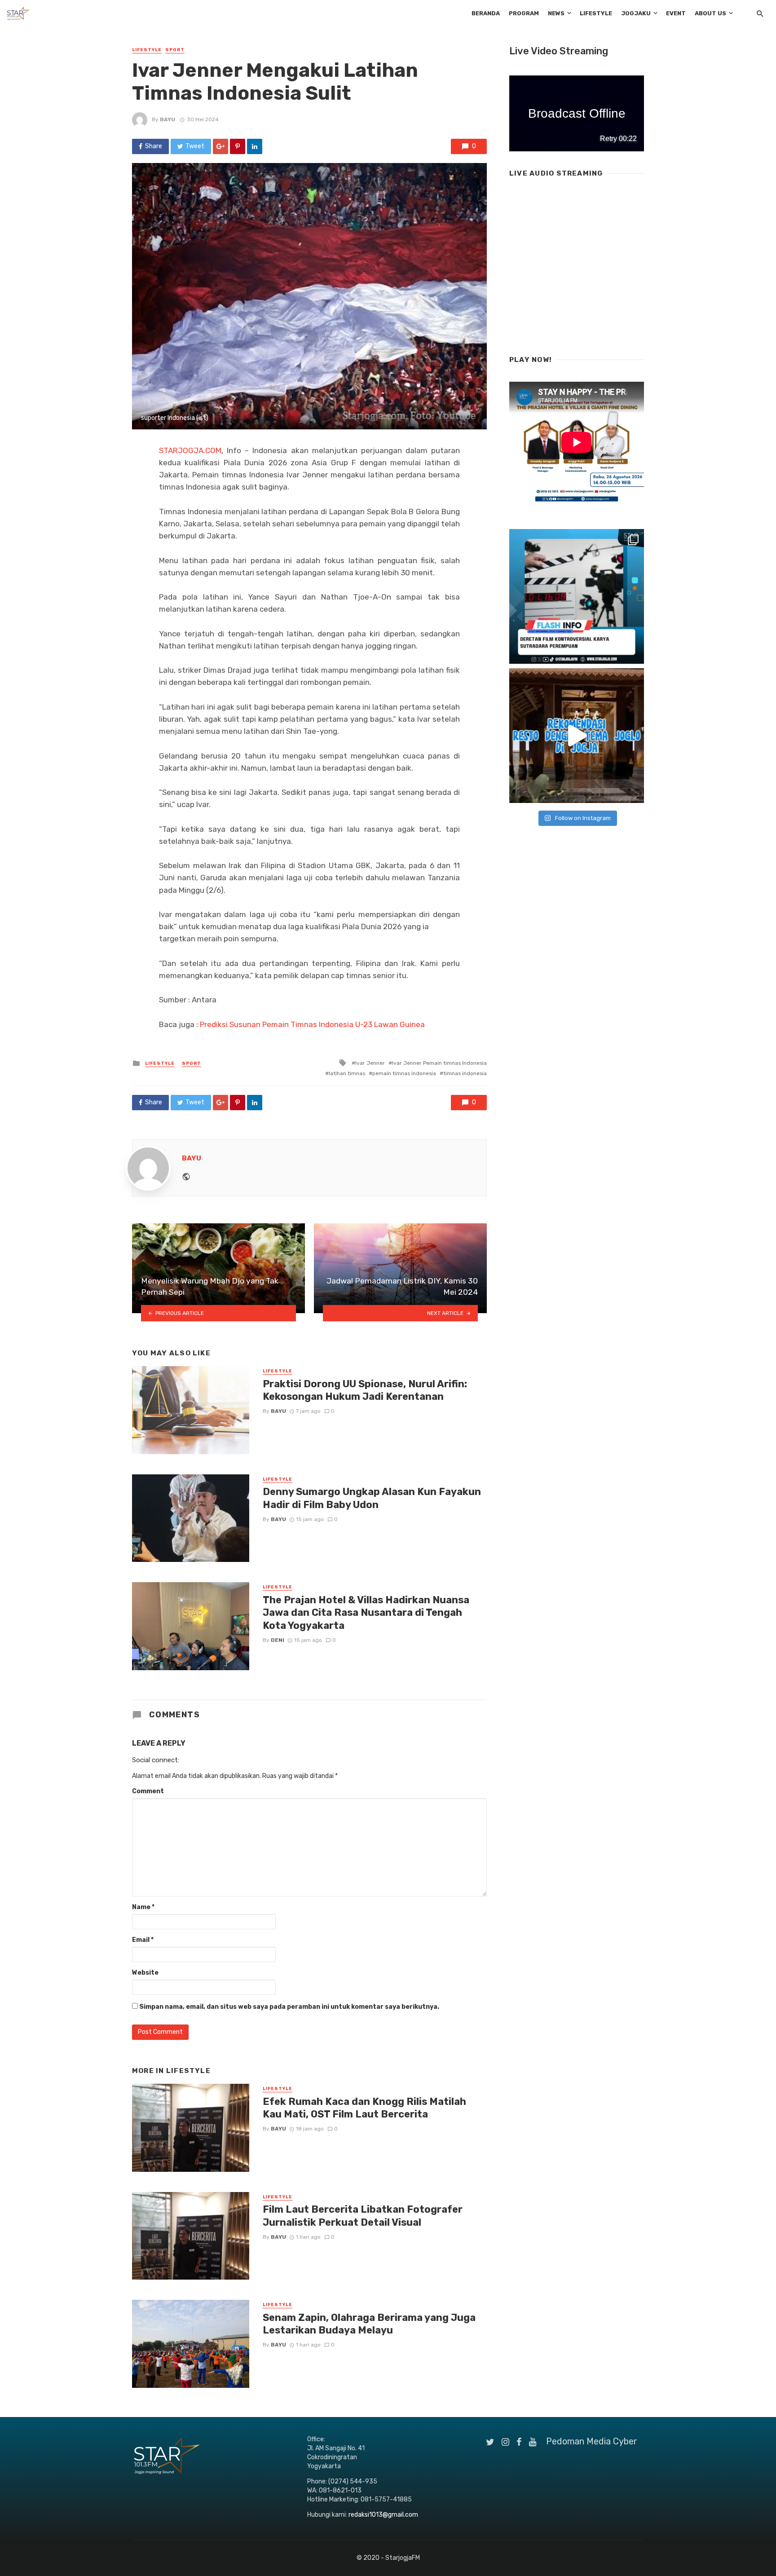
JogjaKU (636, 13)
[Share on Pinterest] (238, 146)
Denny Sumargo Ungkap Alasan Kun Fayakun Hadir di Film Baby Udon (372, 1498)
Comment (148, 1791)
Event (676, 13)
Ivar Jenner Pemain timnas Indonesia (439, 1063)
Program (524, 13)
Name (143, 1907)
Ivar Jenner (370, 1063)
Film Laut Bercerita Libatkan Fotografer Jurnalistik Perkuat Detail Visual (363, 2216)
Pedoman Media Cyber (592, 2441)
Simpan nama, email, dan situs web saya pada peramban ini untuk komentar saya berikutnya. (289, 2007)
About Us (710, 13)
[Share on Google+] (220, 146)
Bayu (168, 119)
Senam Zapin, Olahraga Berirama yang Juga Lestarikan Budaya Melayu (369, 2324)
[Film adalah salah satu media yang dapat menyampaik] (577, 596)
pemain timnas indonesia (404, 1073)
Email (143, 1940)
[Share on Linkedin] (255, 146)
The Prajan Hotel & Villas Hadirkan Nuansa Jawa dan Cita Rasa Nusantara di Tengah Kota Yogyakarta (366, 1613)
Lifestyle (596, 13)
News (556, 13)
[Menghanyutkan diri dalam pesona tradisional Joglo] (577, 736)
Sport (175, 50)
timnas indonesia (465, 1073)
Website (145, 1973)
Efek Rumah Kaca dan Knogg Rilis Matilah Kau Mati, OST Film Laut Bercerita (364, 2108)
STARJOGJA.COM (190, 450)
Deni (278, 1640)
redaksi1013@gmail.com (383, 2515)
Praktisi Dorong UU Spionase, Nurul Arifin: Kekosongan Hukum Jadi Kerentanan (365, 1390)
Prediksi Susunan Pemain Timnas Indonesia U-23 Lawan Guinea (312, 1024)
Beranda (486, 13)
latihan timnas (347, 1073)
